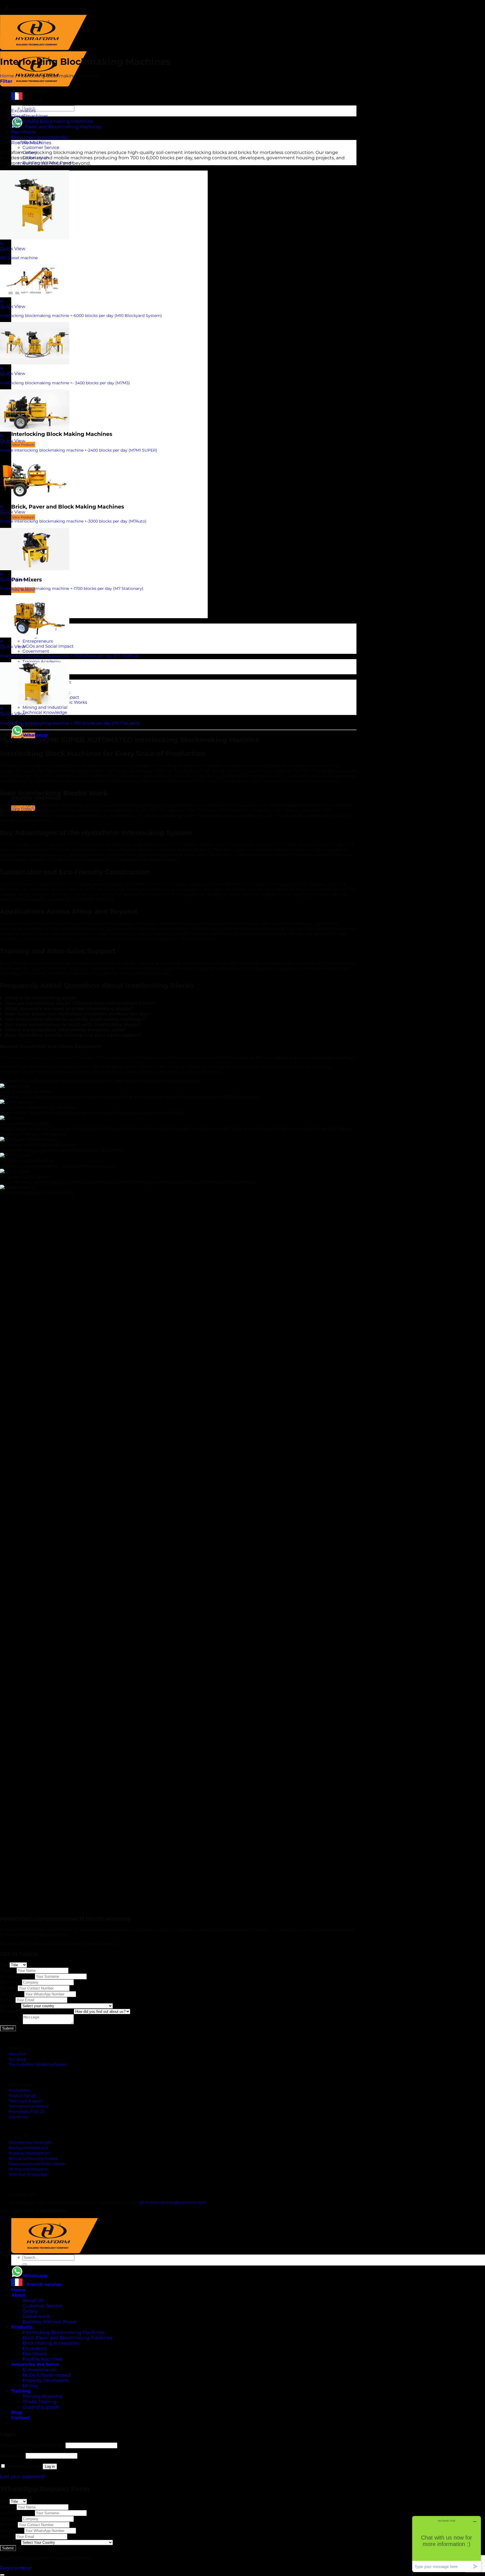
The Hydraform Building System (38, 2065)
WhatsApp (12, 1994)
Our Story (17, 2059)
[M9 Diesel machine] (35, 238)
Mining (30, 2386)
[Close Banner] (2, 2575)
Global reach (36, 2316)
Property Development (29, 2153)
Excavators (23, 111)
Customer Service (41, 148)
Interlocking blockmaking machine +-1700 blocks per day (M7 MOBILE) (69, 656)
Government (36, 651)
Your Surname (17, 1976)
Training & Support (26, 2101)
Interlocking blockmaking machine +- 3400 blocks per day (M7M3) (65, 383)
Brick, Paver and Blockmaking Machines (56, 127)
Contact (20, 718)
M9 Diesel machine (19, 258)
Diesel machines (30, 116)
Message (11, 2023)
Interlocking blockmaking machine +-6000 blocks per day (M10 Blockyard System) (81, 316)
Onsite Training (39, 2402)
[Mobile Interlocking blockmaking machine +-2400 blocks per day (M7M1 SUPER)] (35, 430)
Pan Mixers (23, 132)
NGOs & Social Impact (47, 2375)
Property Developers (45, 2380)
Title (5, 1965)
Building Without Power (50, 2322)
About (18, 2295)
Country (11, 2006)
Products (22, 168)
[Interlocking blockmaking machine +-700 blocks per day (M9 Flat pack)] (35, 703)
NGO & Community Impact (33, 2158)
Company (11, 1982)
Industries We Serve (35, 2364)
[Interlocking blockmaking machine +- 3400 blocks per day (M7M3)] (35, 363)
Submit (8, 2028)
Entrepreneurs (38, 641)
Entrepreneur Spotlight (30, 2143)
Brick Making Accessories (40, 137)
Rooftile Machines (31, 143)
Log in (50, 2466)
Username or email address (32, 2445)
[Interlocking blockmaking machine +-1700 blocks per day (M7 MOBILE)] (35, 636)
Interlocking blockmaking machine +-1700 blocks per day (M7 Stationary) (72, 588)
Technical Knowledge (45, 712)
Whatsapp (35, 735)
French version (42, 2284)
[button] (178, 1374)
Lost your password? (23, 2477)
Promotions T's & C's (26, 2112)
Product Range (22, 2096)
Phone (9, 1988)
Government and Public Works (36, 2164)
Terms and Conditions (28, 2106)
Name (8, 1970)
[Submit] (25, 2264)
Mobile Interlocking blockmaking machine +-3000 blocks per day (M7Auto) (73, 521)
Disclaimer (18, 2117)
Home (7, 76)
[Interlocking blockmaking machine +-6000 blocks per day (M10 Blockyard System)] (35, 296)
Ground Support (41, 2407)
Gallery (30, 2311)
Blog (17, 2412)
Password (12, 2456)
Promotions (19, 2090)
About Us (17, 2054)
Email (8, 2000)
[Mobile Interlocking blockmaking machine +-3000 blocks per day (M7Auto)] (35, 501)
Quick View (13, 249)
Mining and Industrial (45, 707)
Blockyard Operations (28, 2148)
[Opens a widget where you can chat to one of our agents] (447, 2544)
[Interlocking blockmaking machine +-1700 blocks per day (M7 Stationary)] (35, 569)
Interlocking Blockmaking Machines (52, 121)
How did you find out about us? (37, 2011)
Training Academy (42, 662)
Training (21, 2391)
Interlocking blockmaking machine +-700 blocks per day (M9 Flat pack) (70, 723)
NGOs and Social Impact (48, 646)
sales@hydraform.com (185, 2203)
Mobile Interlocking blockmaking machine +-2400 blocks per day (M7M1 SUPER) (79, 450)
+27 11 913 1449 (151, 2203)
